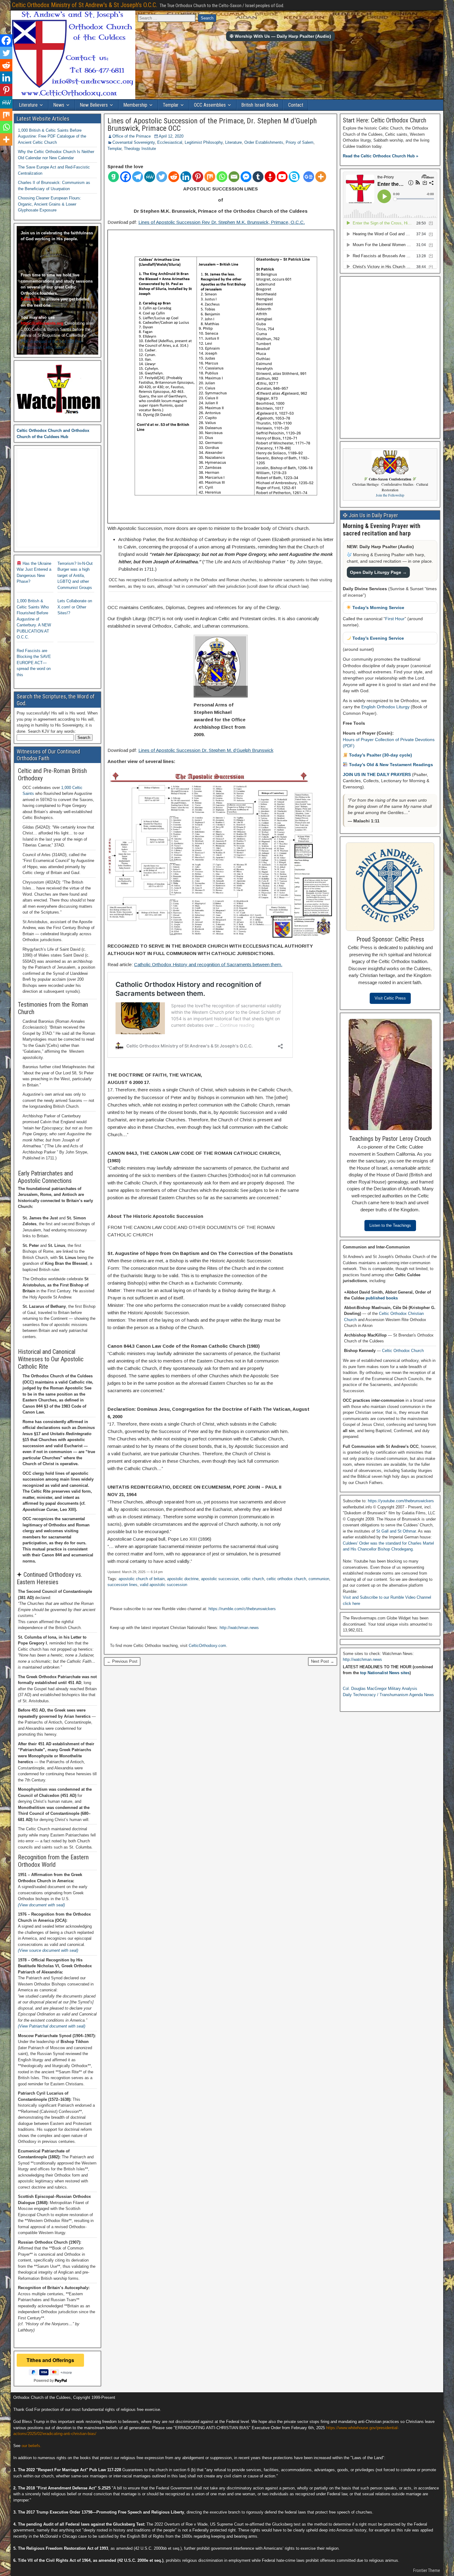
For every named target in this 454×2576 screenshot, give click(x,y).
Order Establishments (264, 142)
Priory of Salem (300, 142)
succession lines (122, 1585)
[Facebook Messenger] (246, 177)
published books (382, 1298)
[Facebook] (126, 177)
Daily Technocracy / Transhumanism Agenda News (388, 1695)
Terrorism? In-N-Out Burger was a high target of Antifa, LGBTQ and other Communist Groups (75, 576)
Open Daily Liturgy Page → (378, 572)
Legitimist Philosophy (204, 142)
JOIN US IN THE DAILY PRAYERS (377, 774)
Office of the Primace (132, 136)
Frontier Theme (427, 2570)
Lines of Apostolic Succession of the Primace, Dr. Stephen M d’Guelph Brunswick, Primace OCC (212, 125)
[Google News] (309, 177)
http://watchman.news (239, 1628)
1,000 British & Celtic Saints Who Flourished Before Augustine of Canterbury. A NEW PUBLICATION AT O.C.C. (34, 619)
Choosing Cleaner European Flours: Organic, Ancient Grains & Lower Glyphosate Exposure (50, 204)
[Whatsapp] (222, 177)
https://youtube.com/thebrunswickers (401, 1501)
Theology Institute (140, 149)
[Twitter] (162, 177)
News (59, 105)
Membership (135, 105)
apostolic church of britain (142, 1579)
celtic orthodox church (286, 1579)
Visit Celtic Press (390, 998)
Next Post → (323, 1661)
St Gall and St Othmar (396, 1531)
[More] (321, 177)
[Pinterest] (198, 177)
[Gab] (114, 177)
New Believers (94, 105)
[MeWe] (150, 177)
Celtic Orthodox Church (403, 1351)
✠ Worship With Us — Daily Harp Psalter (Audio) (280, 36)
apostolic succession (220, 1579)
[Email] (234, 177)
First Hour (395, 619)
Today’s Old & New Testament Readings (390, 765)
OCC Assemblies (210, 105)
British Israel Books (260, 105)
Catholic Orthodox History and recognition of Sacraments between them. (208, 964)
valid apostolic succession (164, 1585)
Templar (171, 105)
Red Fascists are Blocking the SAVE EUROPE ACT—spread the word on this (34, 663)
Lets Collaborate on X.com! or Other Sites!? (75, 607)
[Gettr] (270, 177)
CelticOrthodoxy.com (207, 1646)
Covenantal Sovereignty (134, 142)
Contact (296, 105)
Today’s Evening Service (378, 638)
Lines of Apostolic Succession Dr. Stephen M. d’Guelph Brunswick (206, 750)
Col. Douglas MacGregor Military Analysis (380, 1689)
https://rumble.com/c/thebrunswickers (242, 1609)
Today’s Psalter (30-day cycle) (380, 755)
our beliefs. (32, 2446)
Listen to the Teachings (390, 1225)
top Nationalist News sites (385, 1673)
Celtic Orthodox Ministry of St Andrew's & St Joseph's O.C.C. (85, 5)
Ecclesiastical (170, 142)
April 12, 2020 (171, 136)
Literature (28, 105)
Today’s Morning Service (378, 608)
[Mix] (210, 177)
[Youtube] (282, 177)
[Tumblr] (258, 177)
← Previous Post (122, 1661)
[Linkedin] (186, 177)
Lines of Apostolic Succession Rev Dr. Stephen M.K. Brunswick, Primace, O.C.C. (222, 222)
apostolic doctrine (183, 1579)
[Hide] (2, 151)
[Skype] (294, 177)
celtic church (253, 1579)
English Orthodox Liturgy (385, 707)
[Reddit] (174, 177)
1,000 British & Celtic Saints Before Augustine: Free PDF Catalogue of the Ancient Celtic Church (52, 136)
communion (319, 1579)
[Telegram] (138, 177)
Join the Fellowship (390, 495)
